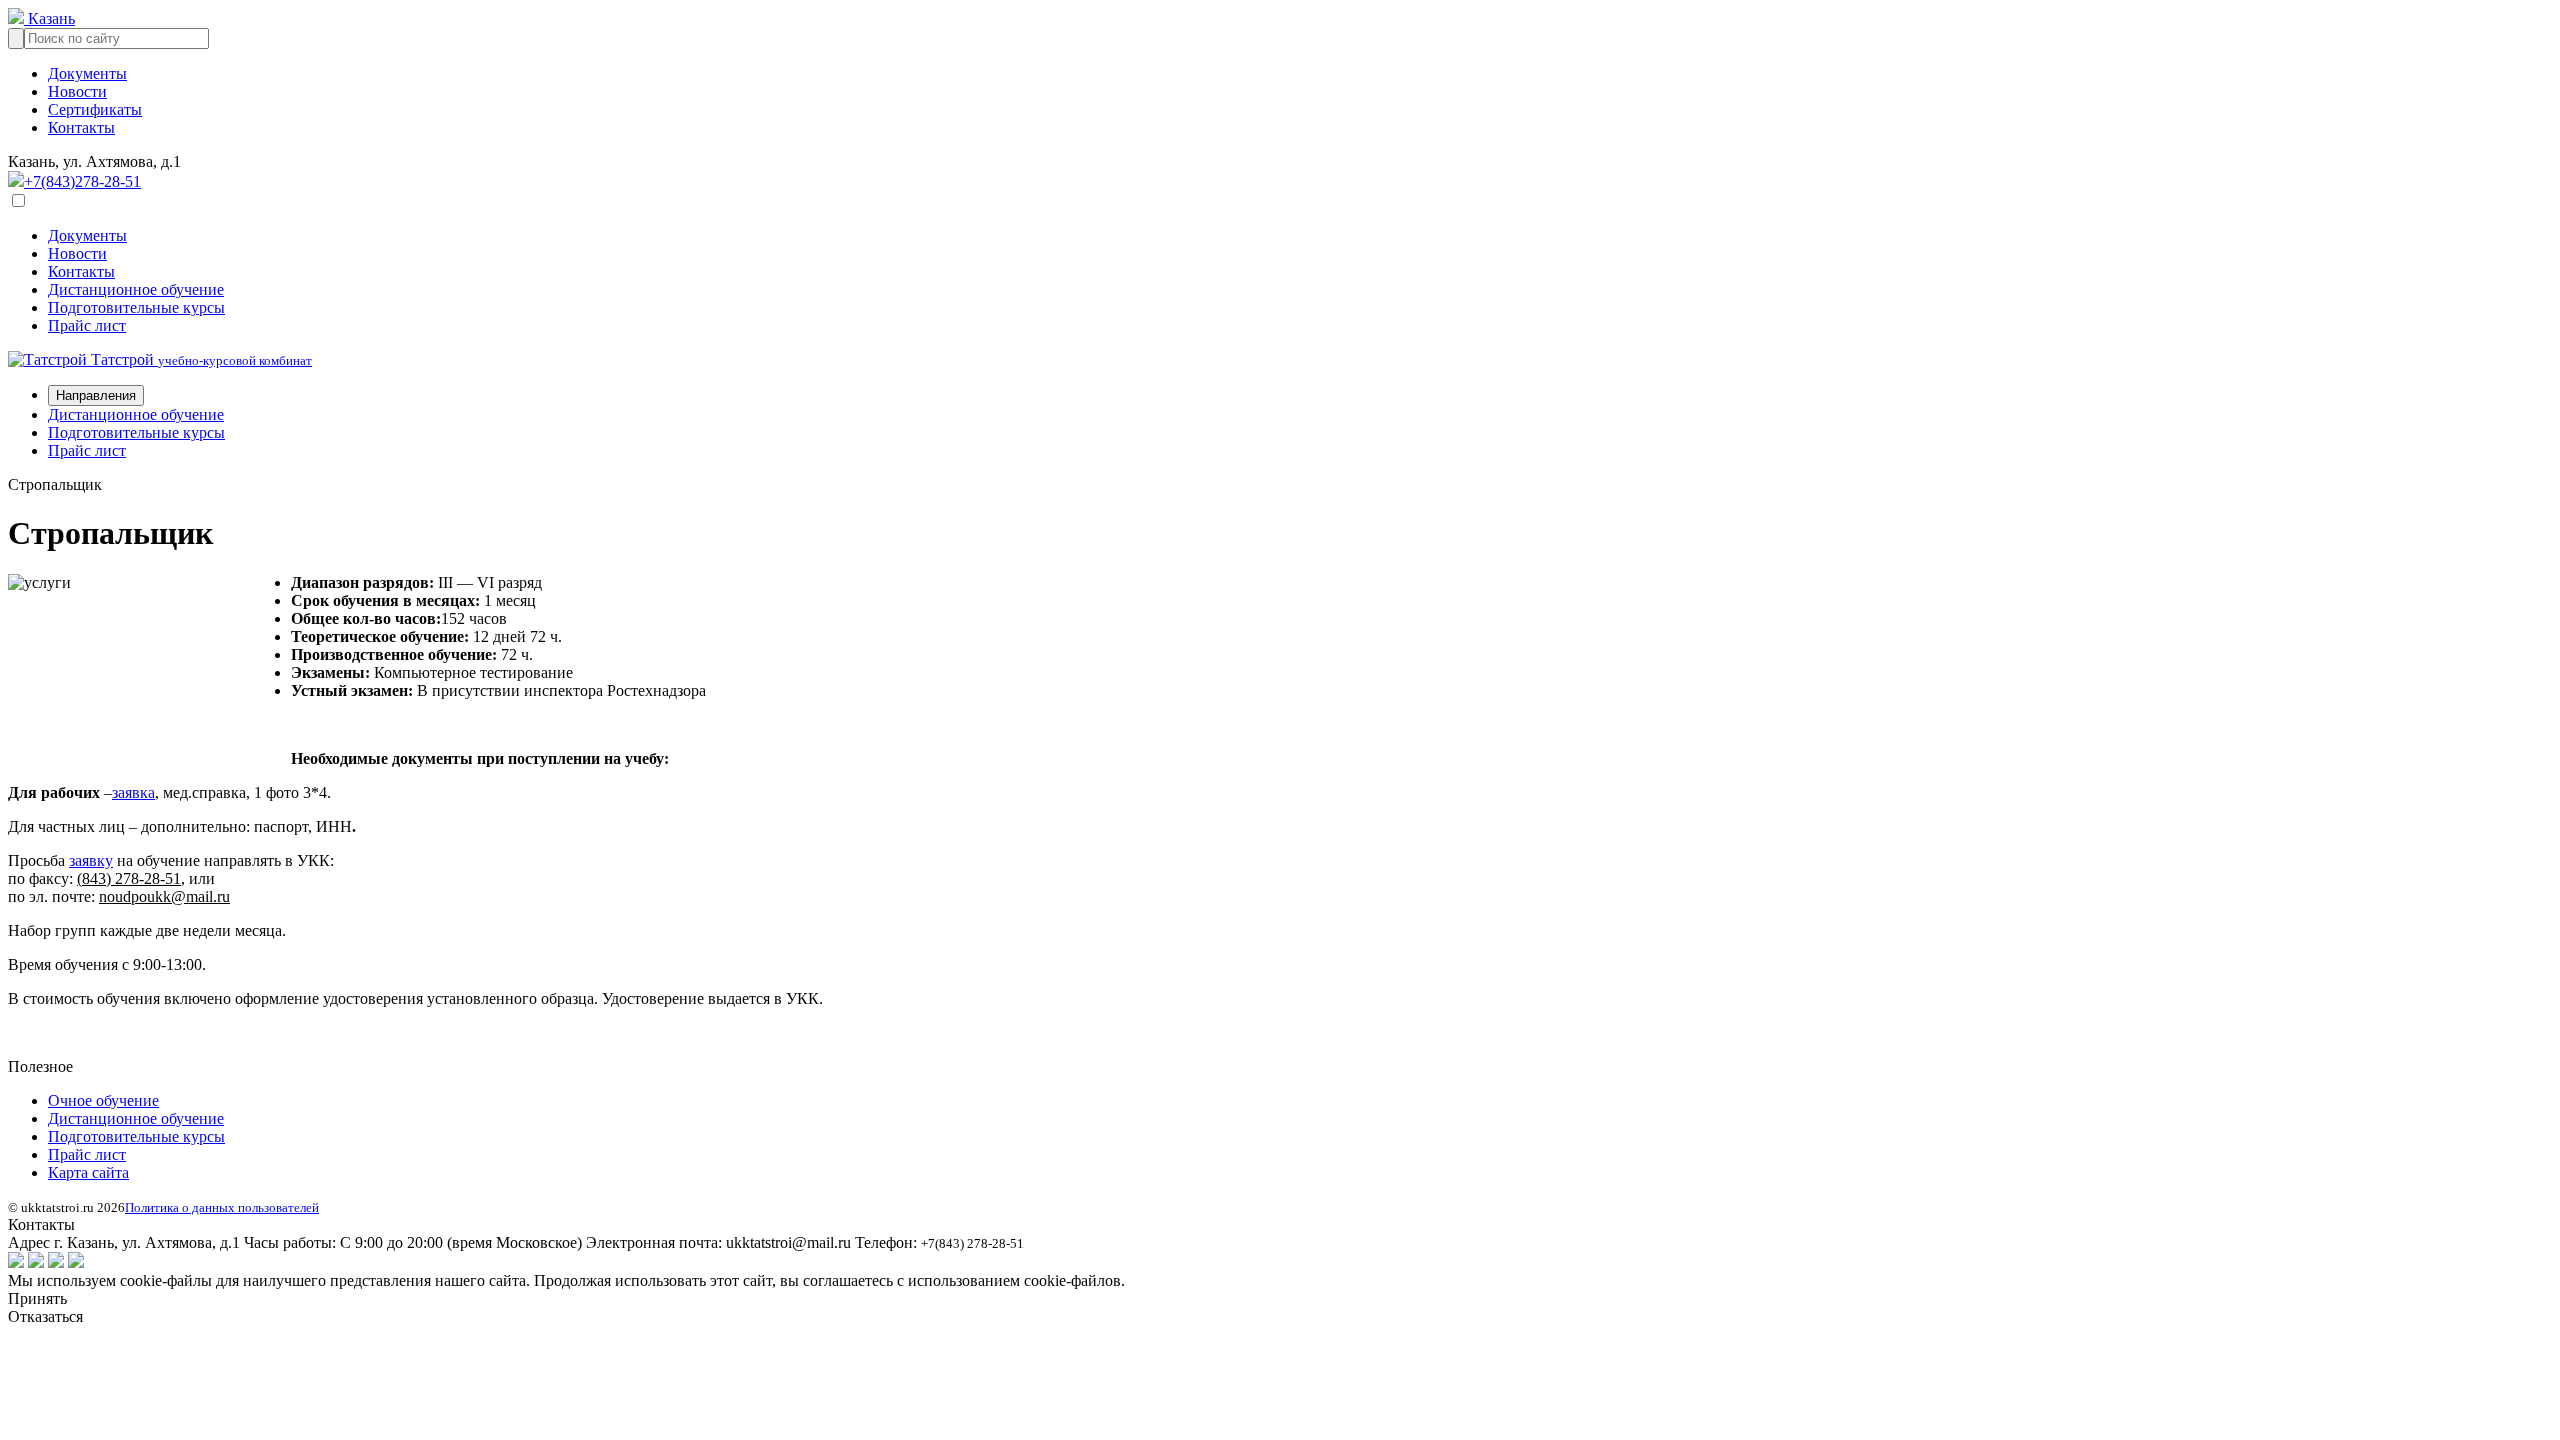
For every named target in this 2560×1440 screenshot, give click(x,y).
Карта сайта (88, 1172)
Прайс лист (87, 325)
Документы (87, 73)
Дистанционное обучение (136, 289)
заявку (91, 860)
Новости (77, 91)
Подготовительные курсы (136, 307)
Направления (96, 395)
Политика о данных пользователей (222, 1207)
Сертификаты (95, 109)
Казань (49, 18)
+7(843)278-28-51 (82, 181)
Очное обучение (103, 1100)
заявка (133, 792)
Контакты (81, 127)
